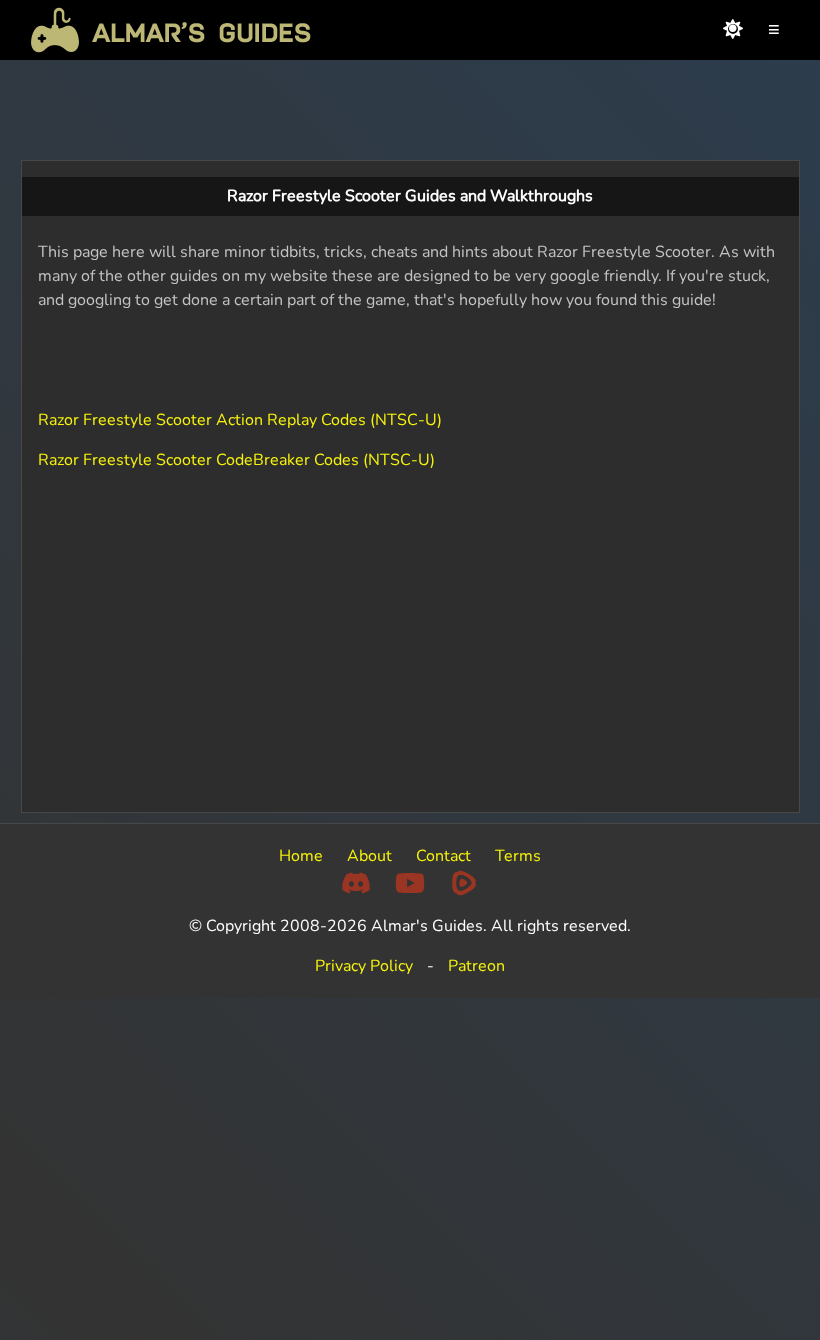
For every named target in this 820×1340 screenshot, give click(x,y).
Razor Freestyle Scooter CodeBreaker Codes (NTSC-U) (236, 460)
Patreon (476, 966)
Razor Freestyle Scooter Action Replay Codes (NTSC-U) (240, 420)
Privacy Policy (364, 966)
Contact (443, 856)
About (369, 856)
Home (301, 856)
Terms (518, 856)
